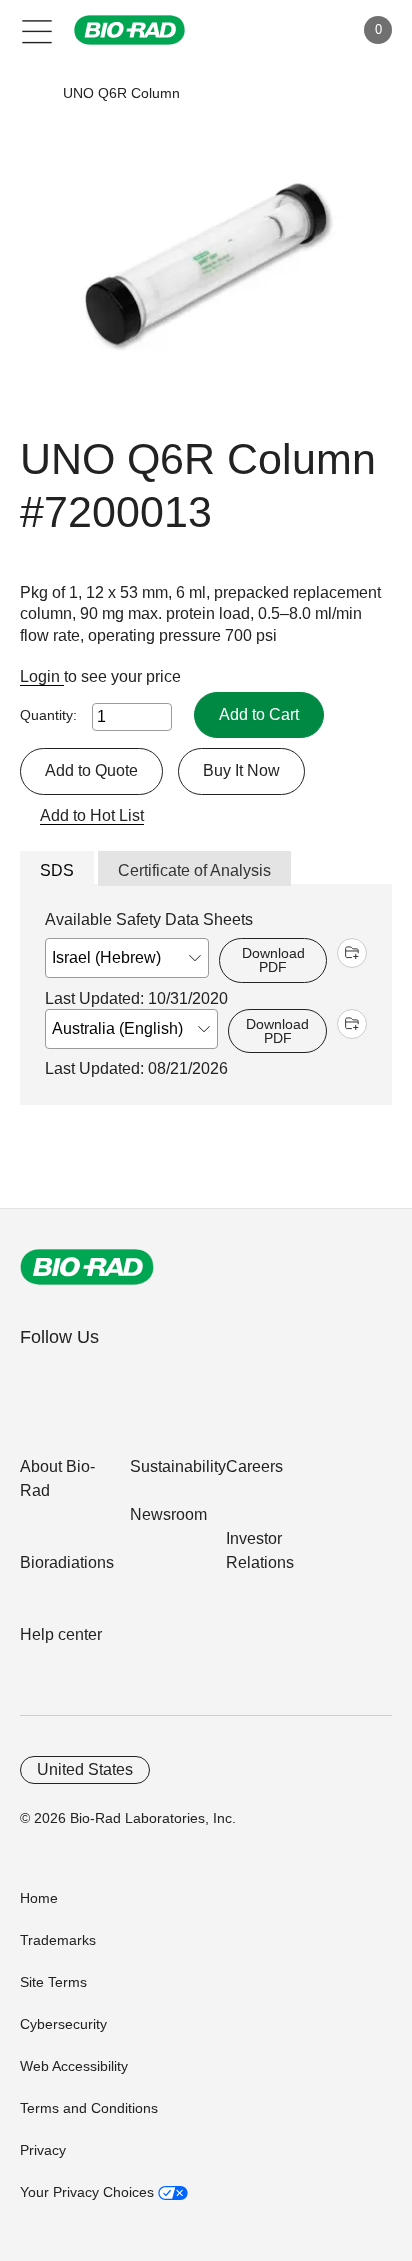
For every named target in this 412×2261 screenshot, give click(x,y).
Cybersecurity (63, 2024)
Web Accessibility (74, 2066)
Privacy (43, 2150)
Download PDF (273, 960)
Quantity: (48, 715)
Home (39, 1898)
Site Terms (53, 1982)
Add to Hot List (92, 815)
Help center (61, 1634)
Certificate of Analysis (194, 870)
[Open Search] (268, 30)
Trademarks (58, 1940)
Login (42, 676)
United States (85, 1769)
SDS (57, 870)
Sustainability (178, 1466)
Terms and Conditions (89, 2108)
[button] (32, 93)
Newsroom (168, 1514)
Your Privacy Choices (89, 2192)
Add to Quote (91, 770)
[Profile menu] (310, 30)
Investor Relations (260, 1550)
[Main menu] (37, 30)
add (352, 953)
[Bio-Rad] (87, 1267)
